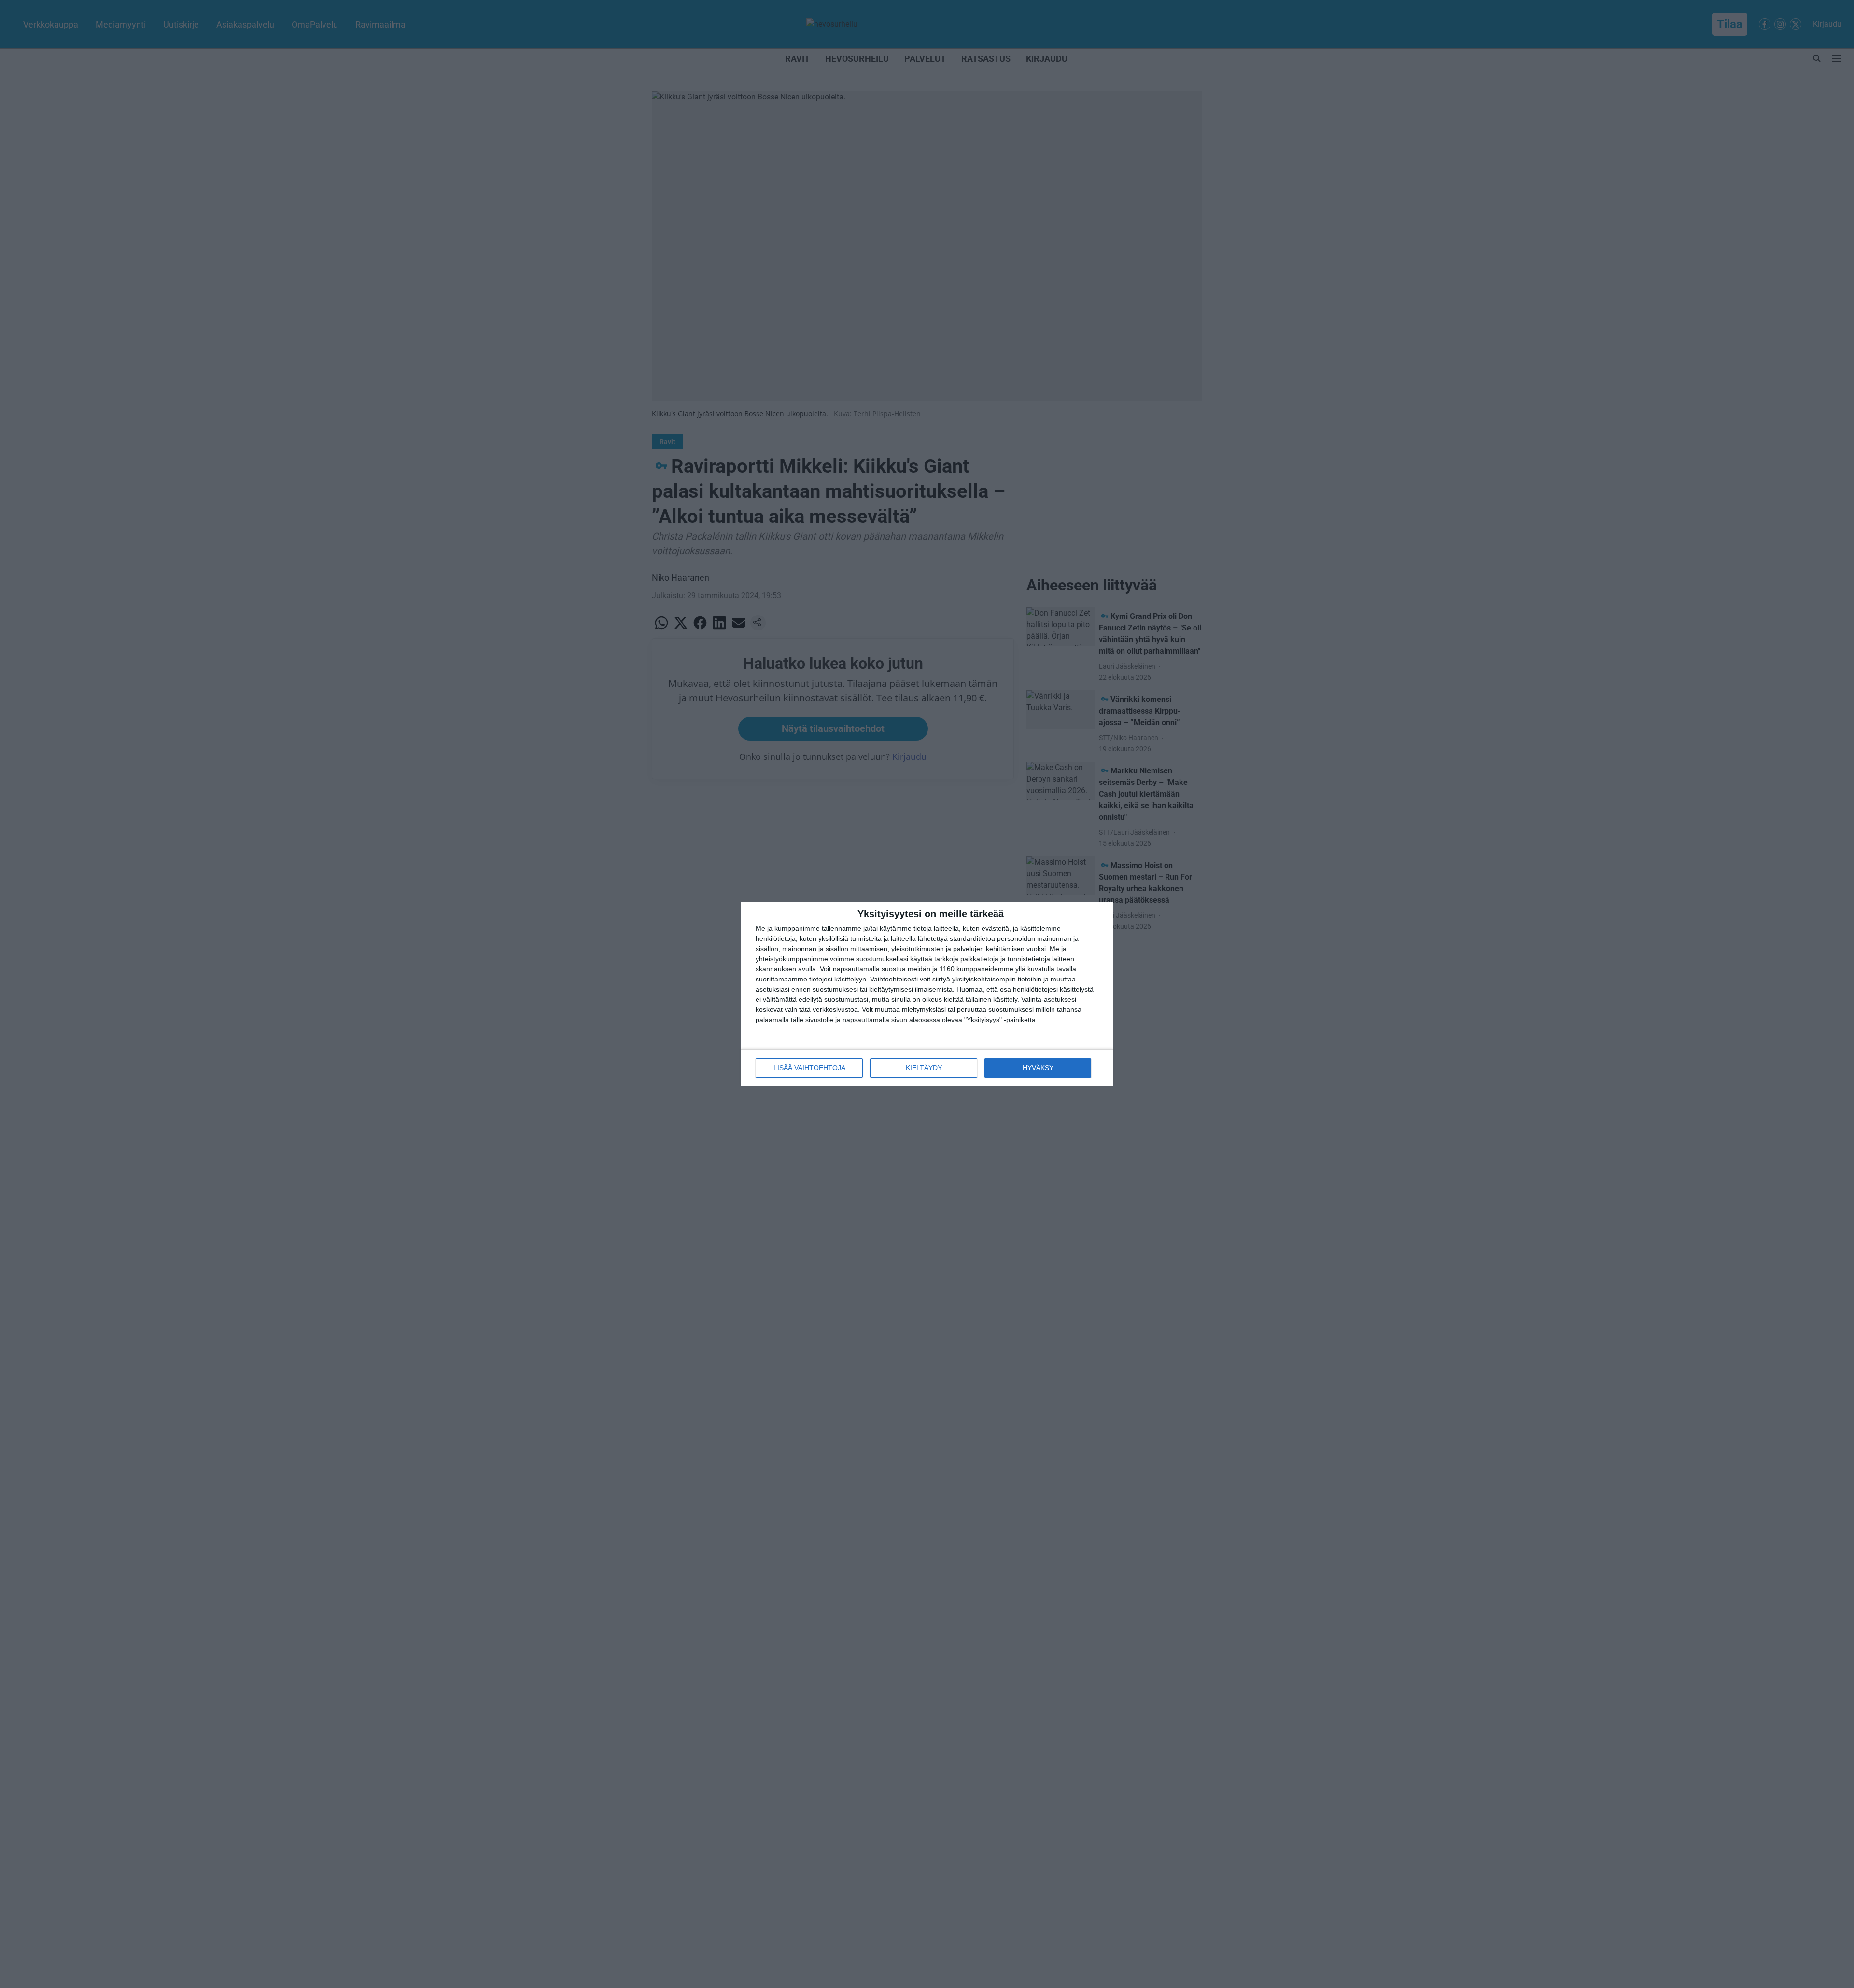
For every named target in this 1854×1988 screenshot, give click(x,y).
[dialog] (927, 994)
